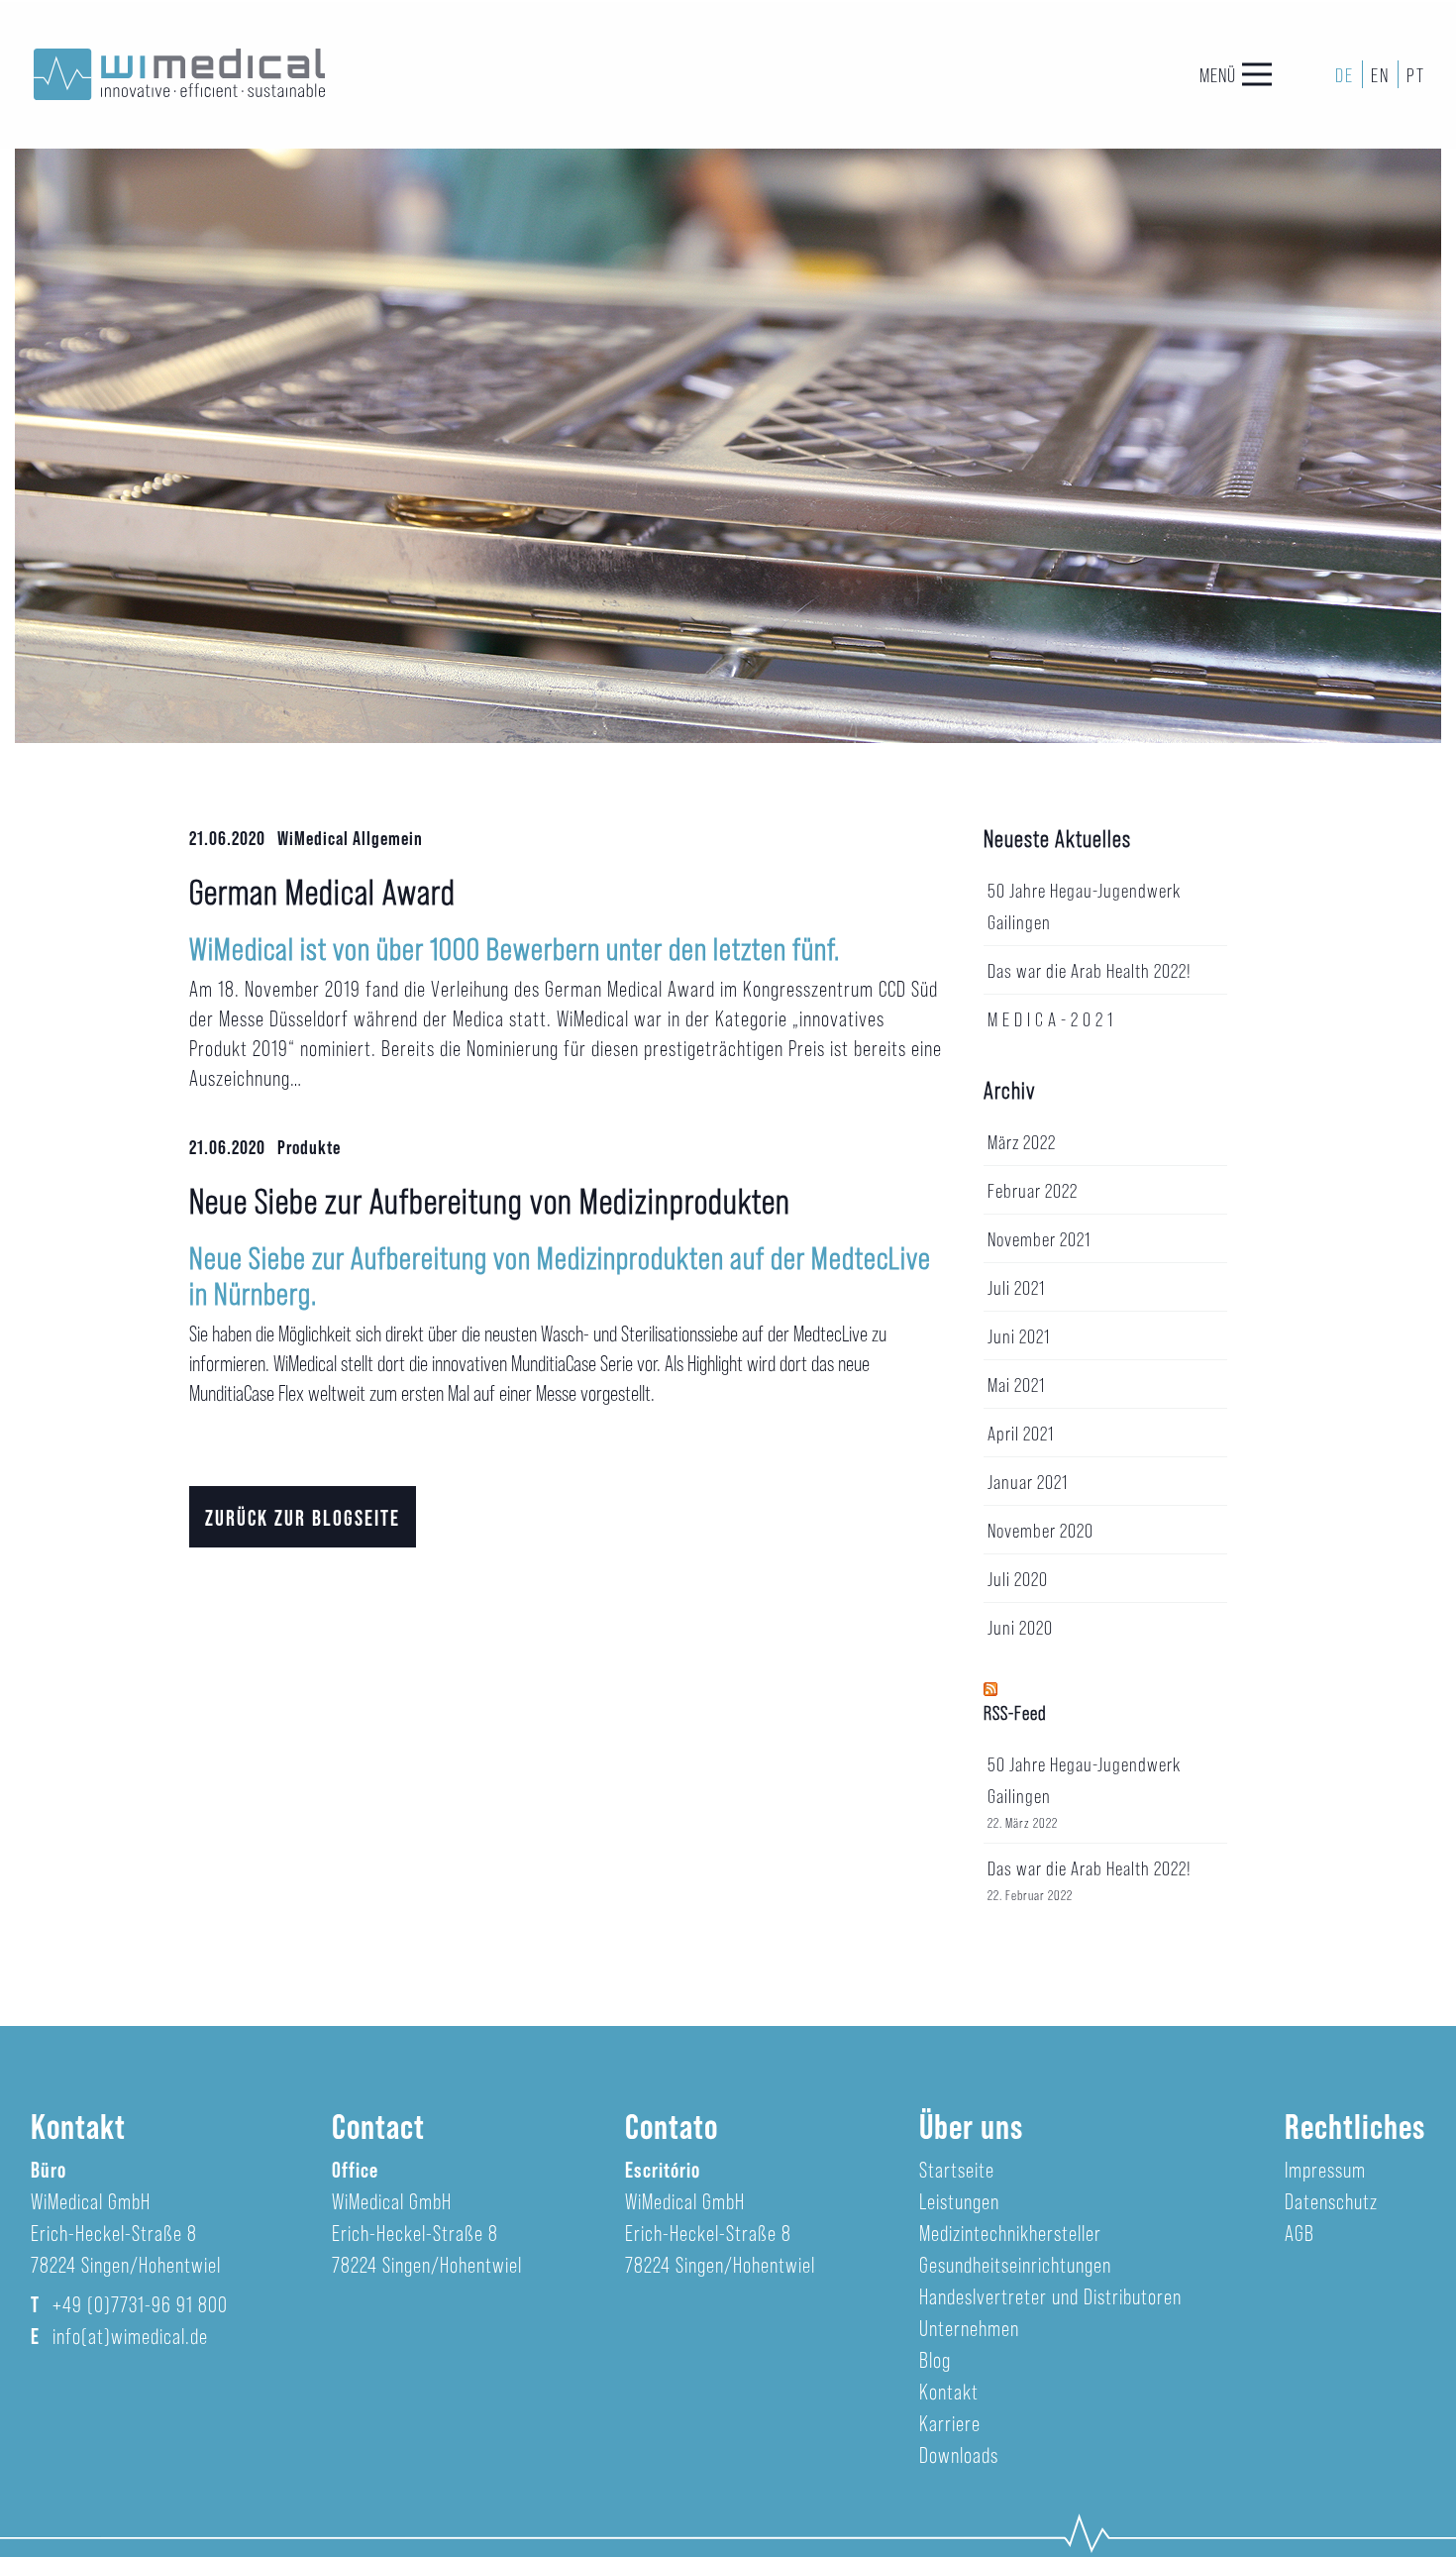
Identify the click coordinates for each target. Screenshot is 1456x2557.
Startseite (957, 2169)
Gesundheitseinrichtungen (1015, 2264)
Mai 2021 (1016, 1384)
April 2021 (1021, 1433)
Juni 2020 (1020, 1627)
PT (1416, 74)
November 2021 (1039, 1238)
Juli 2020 (1018, 1578)
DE (1345, 74)
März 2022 (1022, 1141)
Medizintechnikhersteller (1010, 2232)
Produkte (309, 1146)
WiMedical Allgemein (350, 837)
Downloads (959, 2454)
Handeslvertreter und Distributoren (1050, 2295)
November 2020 (1040, 1530)
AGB (1300, 2232)
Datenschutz (1331, 2200)
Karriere (950, 2422)
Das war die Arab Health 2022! (1090, 970)
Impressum (1325, 2169)
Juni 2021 (1019, 1335)
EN (1380, 74)
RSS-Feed (1015, 1712)
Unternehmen (969, 2327)
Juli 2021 (1016, 1287)
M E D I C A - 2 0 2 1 (1050, 1018)
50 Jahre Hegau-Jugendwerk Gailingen (1084, 1779)
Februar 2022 (1033, 1190)
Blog (935, 2359)
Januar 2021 (1028, 1481)
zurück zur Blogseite (303, 1517)
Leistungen (959, 2200)
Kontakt (949, 2391)
